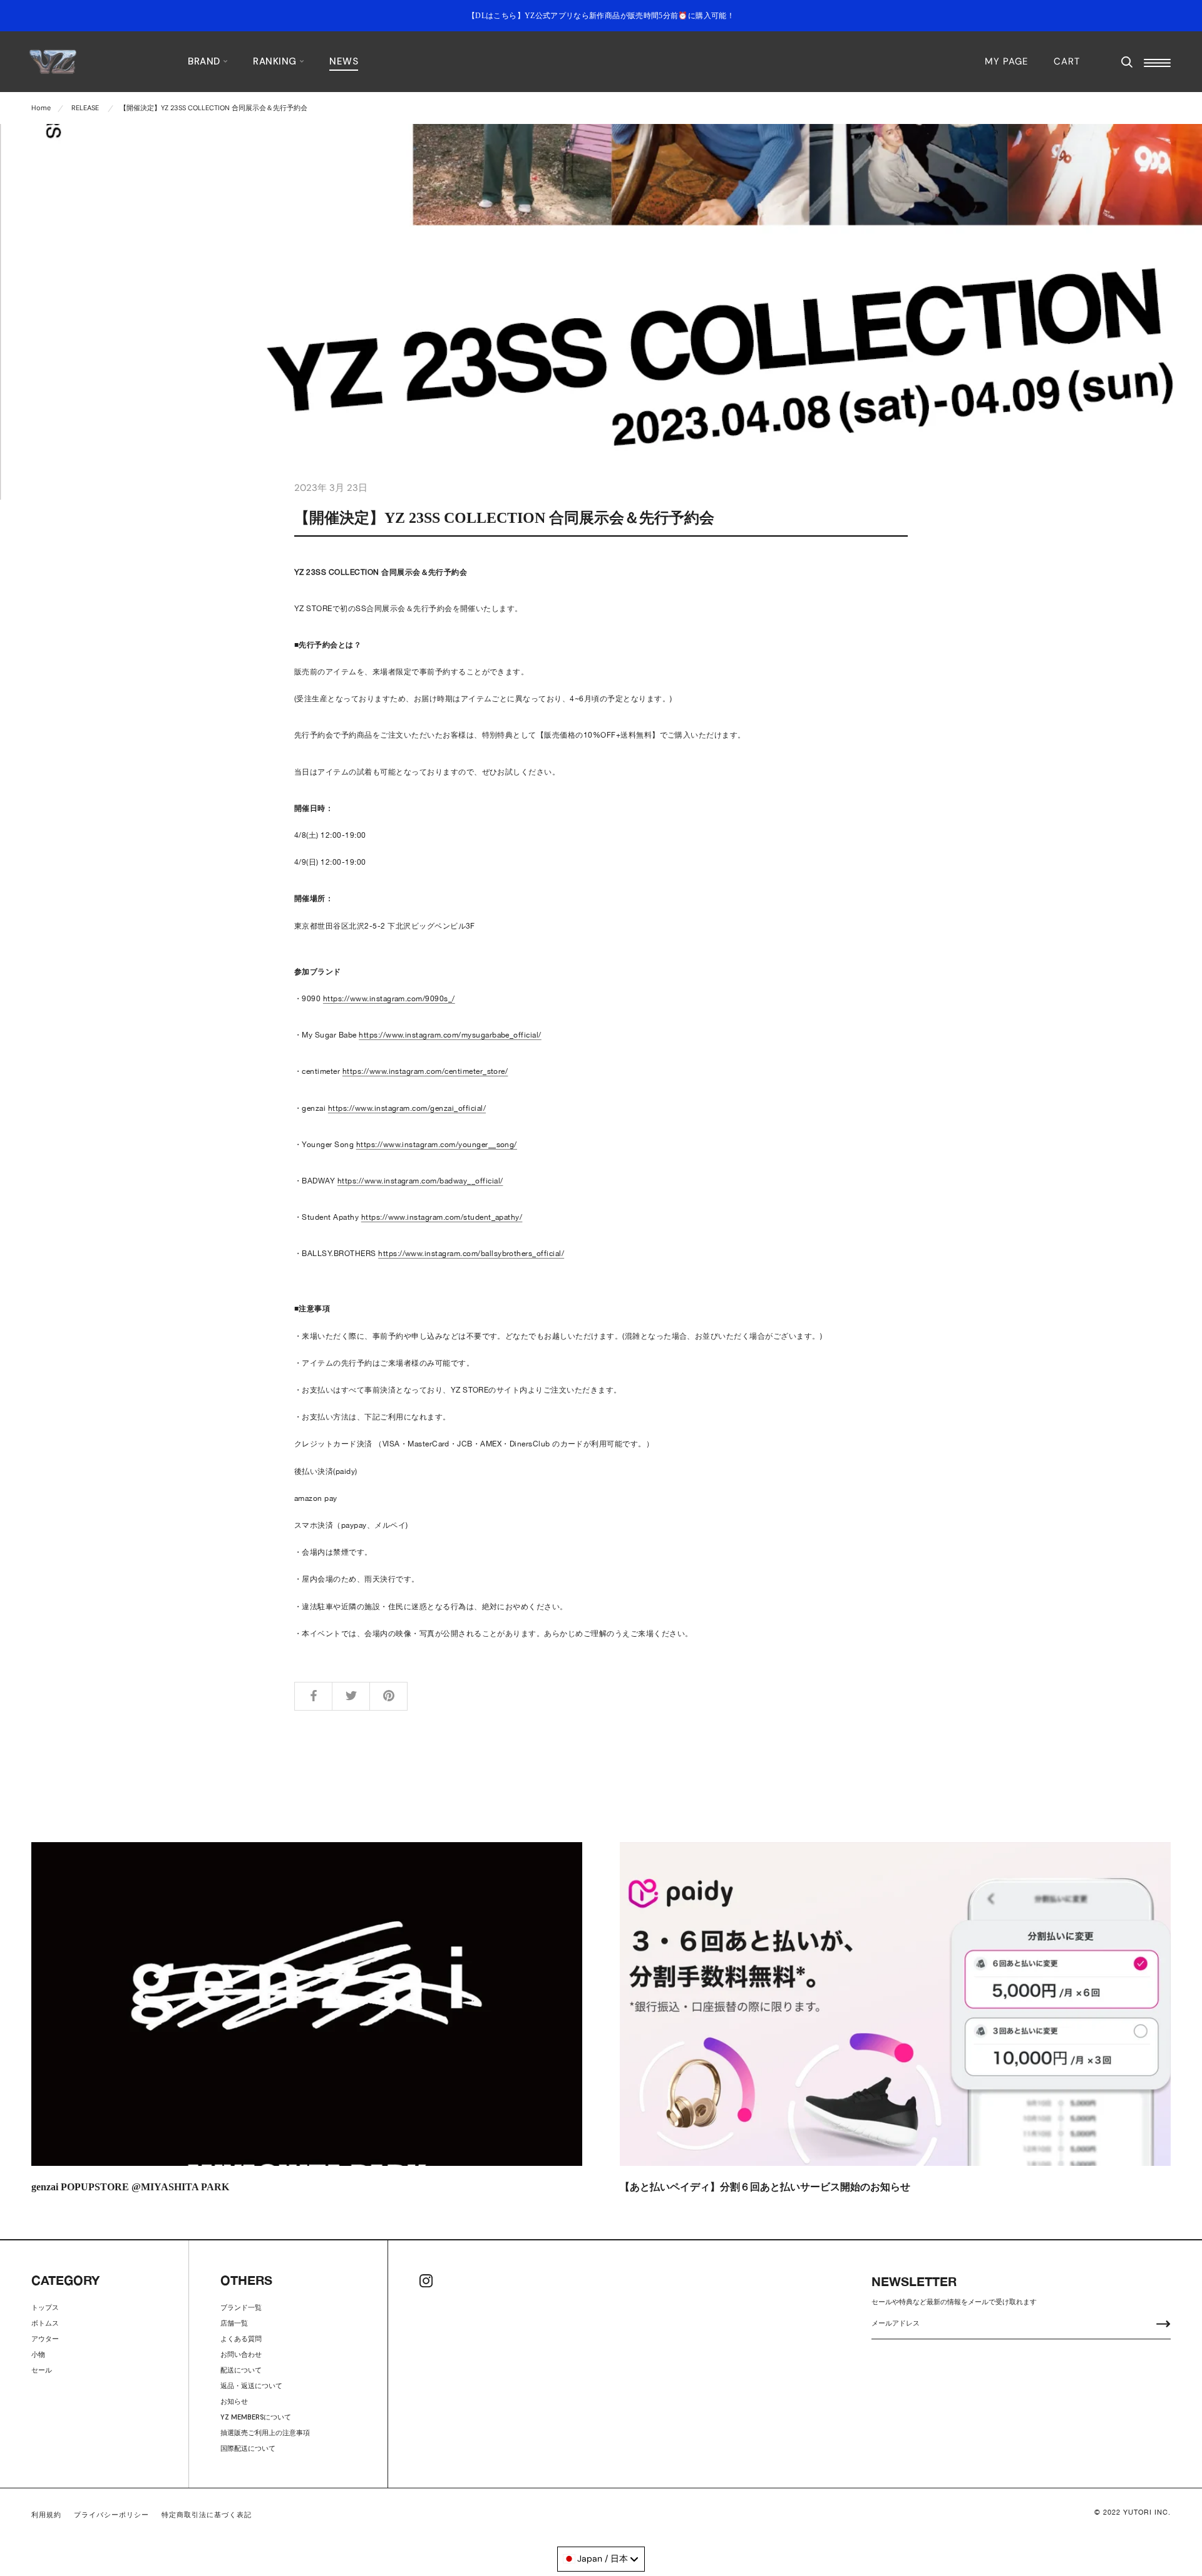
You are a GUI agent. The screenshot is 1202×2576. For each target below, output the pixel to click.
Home (41, 108)
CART (1067, 61)
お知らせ (234, 2401)
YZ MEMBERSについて (256, 2417)
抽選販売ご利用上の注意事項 (265, 2433)
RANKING (276, 61)
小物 (38, 2354)
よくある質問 (241, 2339)
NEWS (344, 61)
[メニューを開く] (1157, 63)
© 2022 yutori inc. (1133, 2512)
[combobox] (601, 2559)
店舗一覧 (234, 2323)
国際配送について (248, 2448)
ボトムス (45, 2323)
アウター (45, 2339)
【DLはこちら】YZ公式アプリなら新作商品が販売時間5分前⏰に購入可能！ (601, 16)
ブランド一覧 (241, 2307)
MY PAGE (1006, 61)
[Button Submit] (1163, 2325)
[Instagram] (426, 2281)
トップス (45, 2307)
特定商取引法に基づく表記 (207, 2515)
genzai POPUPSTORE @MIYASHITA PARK (130, 2187)
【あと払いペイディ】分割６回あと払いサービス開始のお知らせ (765, 2187)
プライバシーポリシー (111, 2515)
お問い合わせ (241, 2354)
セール (42, 2370)
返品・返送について (251, 2386)
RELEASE (85, 108)
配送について (241, 2370)
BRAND (205, 61)
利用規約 (46, 2515)
